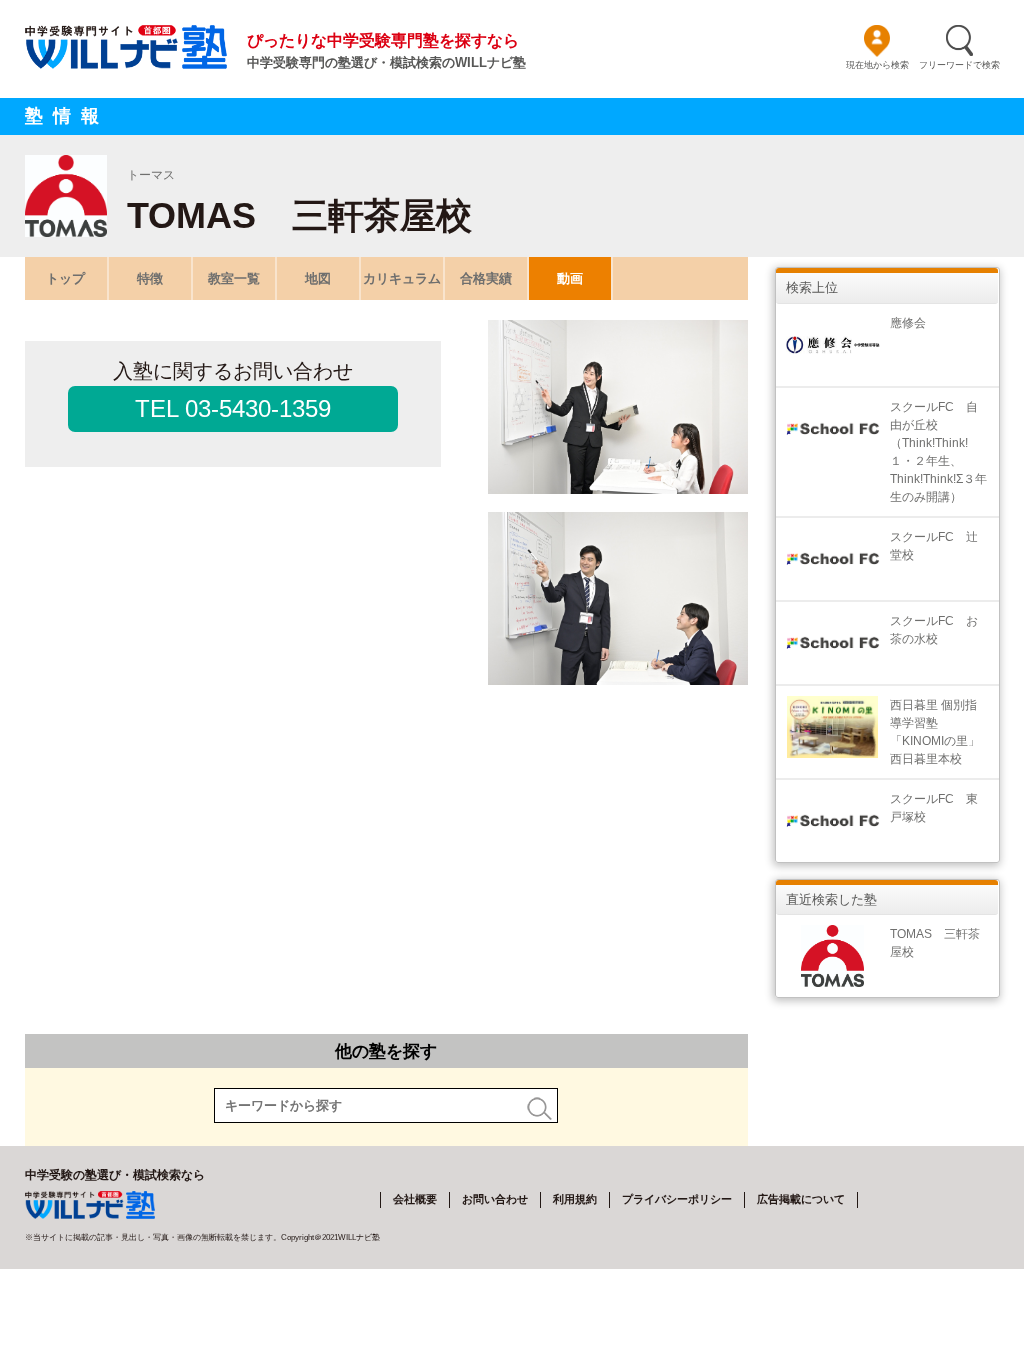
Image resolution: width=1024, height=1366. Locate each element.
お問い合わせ (495, 1199)
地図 (318, 278)
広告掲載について (801, 1199)
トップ (65, 278)
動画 (570, 278)
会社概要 (415, 1199)
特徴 (150, 278)
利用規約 (575, 1199)
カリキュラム (402, 278)
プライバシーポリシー (677, 1199)
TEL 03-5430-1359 (233, 408)
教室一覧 (234, 278)
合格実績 (486, 278)
